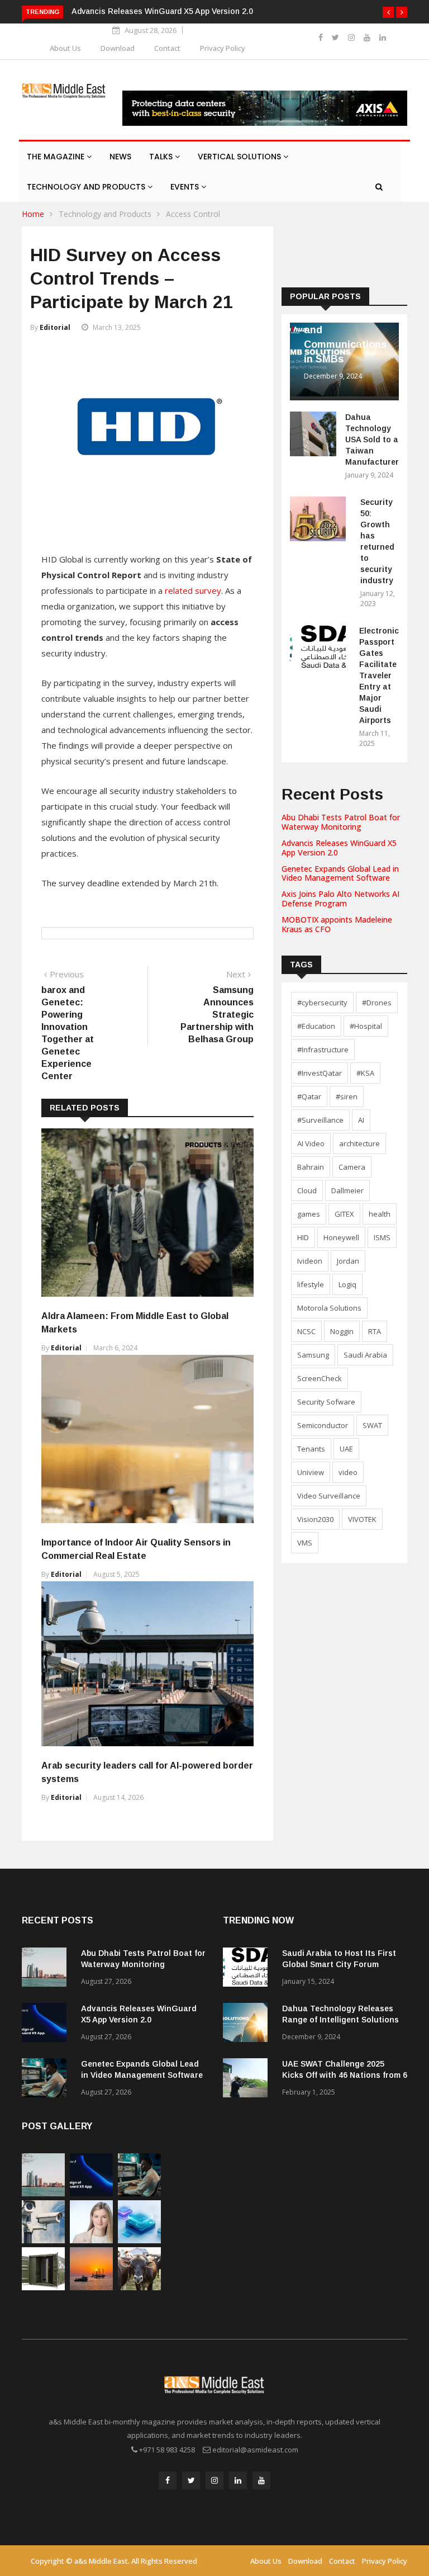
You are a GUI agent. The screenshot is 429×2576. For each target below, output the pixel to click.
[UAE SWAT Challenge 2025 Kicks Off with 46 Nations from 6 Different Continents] (248, 2080)
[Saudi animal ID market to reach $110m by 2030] (139, 2287)
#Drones (377, 1003)
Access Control (193, 214)
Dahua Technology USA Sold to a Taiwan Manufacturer (372, 439)
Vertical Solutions (240, 157)
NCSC (306, 1331)
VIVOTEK (362, 1519)
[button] (388, 12)
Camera (352, 1167)
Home (33, 214)
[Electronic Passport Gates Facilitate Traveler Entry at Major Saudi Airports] (320, 649)
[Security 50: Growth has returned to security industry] (321, 521)
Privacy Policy (223, 48)
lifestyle (311, 1284)
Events (186, 187)
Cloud (307, 1190)
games (309, 1214)
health (380, 1214)
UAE (346, 1449)
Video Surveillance (329, 1496)
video (348, 1472)
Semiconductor (323, 1425)
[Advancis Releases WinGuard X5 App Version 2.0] (47, 2024)
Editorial (55, 327)
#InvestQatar (320, 1073)
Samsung (313, 1355)
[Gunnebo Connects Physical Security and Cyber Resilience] (43, 2287)
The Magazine (57, 157)
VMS (305, 1543)
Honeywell (341, 1237)
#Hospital (366, 1026)
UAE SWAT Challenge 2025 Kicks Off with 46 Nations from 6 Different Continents (345, 2075)
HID (303, 1237)
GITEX (344, 1214)
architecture (359, 1143)
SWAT (372, 1425)
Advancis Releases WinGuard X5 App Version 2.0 (162, 11)
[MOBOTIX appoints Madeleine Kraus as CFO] (91, 2240)
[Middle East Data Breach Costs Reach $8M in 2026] (139, 2240)
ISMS (382, 1237)
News (120, 157)
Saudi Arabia (365, 1355)
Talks (162, 157)
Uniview (311, 1472)
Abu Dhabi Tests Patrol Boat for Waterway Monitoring (341, 822)
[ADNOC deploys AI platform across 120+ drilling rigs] (91, 2287)
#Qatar (309, 1096)
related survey (193, 590)
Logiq (347, 1284)
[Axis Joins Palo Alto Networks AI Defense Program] (43, 2240)
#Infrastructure (323, 1050)
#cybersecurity (322, 1003)
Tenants (311, 1449)
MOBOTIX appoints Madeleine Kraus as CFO (337, 924)
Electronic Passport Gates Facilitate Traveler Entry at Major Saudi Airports (379, 675)
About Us (65, 48)
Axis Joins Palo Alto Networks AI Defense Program (340, 899)
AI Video (311, 1143)
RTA (375, 1331)
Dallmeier (347, 1190)
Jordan (348, 1261)
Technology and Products (87, 187)
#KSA (365, 1073)
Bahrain (311, 1167)
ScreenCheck (320, 1378)
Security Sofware (326, 1402)
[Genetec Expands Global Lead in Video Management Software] (47, 2080)
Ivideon (310, 1261)
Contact (167, 48)
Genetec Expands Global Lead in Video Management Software (340, 873)
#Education (316, 1026)
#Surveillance (320, 1120)
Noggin (342, 1331)
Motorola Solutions (329, 1308)
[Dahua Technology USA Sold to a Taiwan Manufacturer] (313, 436)
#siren (347, 1096)
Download (118, 48)
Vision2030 (315, 1519)
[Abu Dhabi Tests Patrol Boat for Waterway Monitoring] (47, 1969)
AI (361, 1120)
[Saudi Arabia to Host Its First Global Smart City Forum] (248, 1969)
